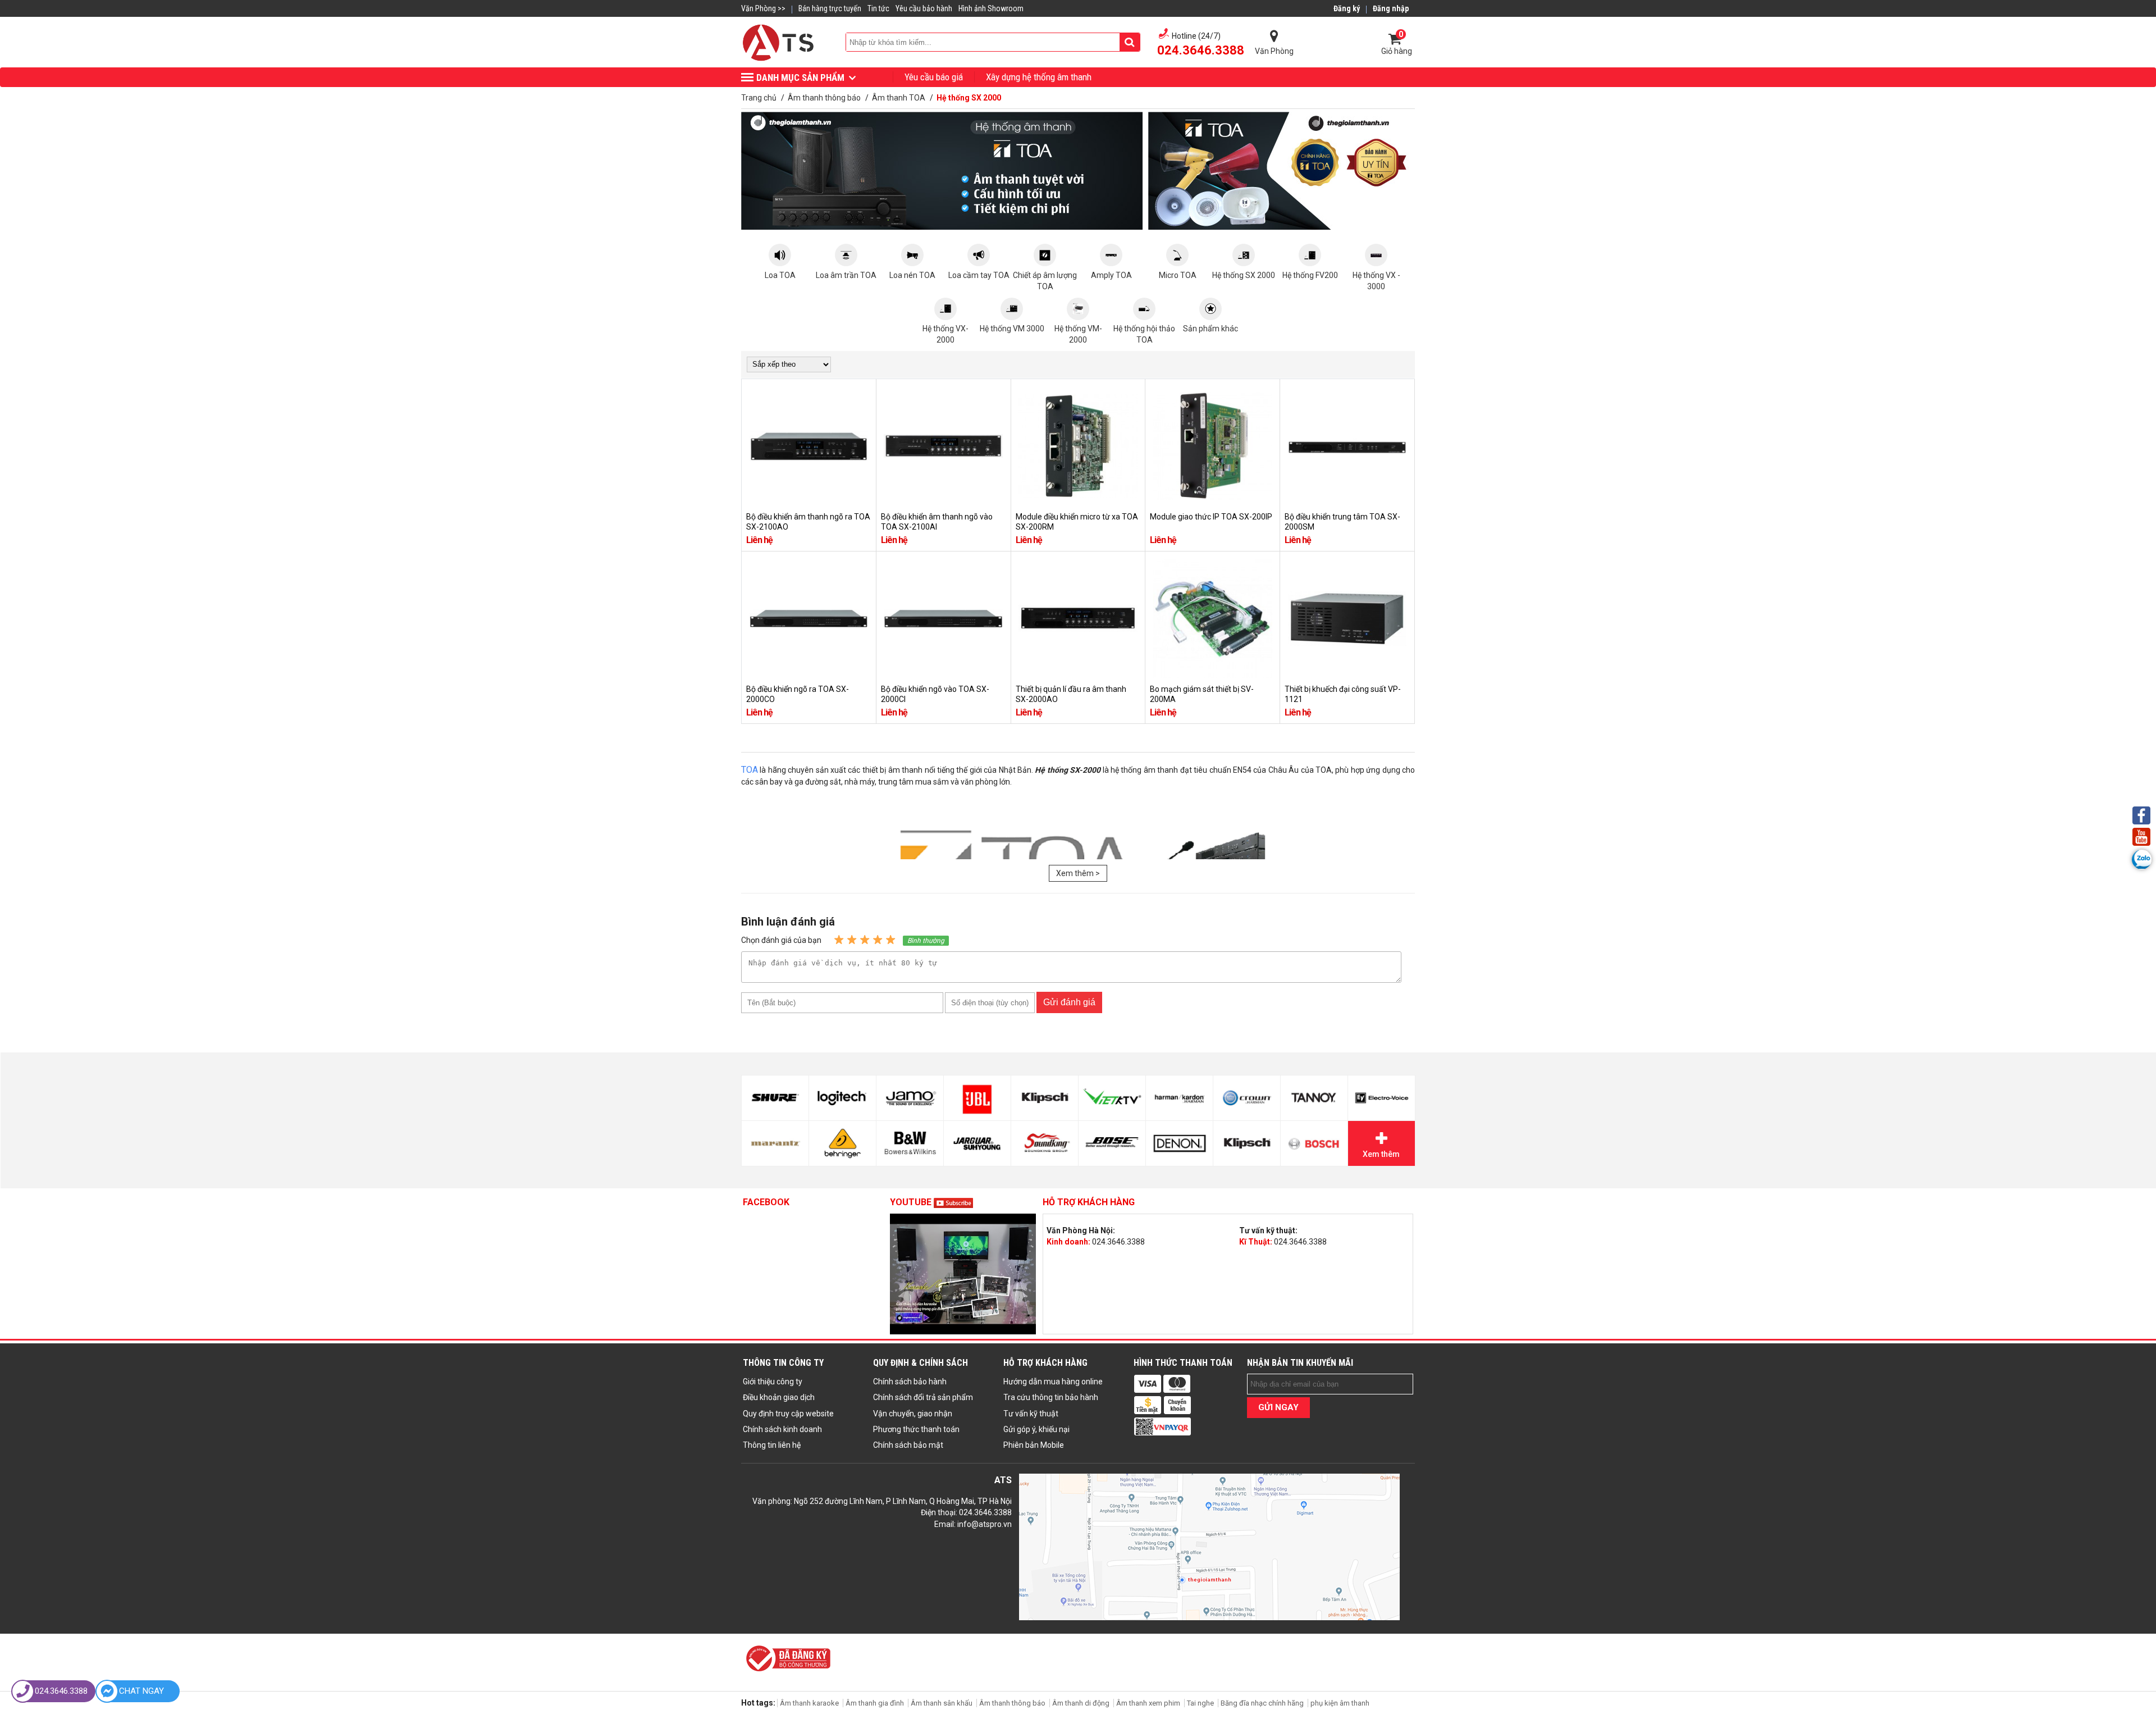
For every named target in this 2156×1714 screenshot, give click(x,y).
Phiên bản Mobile (1034, 1445)
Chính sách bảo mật (908, 1445)
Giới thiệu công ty (773, 1382)
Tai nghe (1200, 1703)
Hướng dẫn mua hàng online (1053, 1382)
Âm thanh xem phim (1149, 1703)
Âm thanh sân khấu (942, 1703)
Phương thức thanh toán (916, 1429)
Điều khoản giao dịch (779, 1397)
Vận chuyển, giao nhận (913, 1414)
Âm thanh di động (1081, 1703)
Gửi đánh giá (1069, 1002)
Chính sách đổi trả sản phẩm (923, 1397)
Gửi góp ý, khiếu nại (1036, 1429)
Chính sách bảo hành (910, 1382)
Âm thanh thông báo (1012, 1703)
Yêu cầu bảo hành (924, 8)
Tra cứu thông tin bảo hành (1051, 1397)
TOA (750, 770)
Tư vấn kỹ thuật (1031, 1414)
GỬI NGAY (1278, 1407)
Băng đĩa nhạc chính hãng (1262, 1703)
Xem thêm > (1078, 873)
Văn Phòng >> (763, 8)
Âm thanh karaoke (809, 1703)
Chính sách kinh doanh (782, 1429)
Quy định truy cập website (788, 1414)
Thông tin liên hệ (772, 1445)
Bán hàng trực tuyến (830, 8)
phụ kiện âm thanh (1340, 1703)
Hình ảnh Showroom (991, 8)
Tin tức (878, 8)
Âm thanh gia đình (875, 1703)
